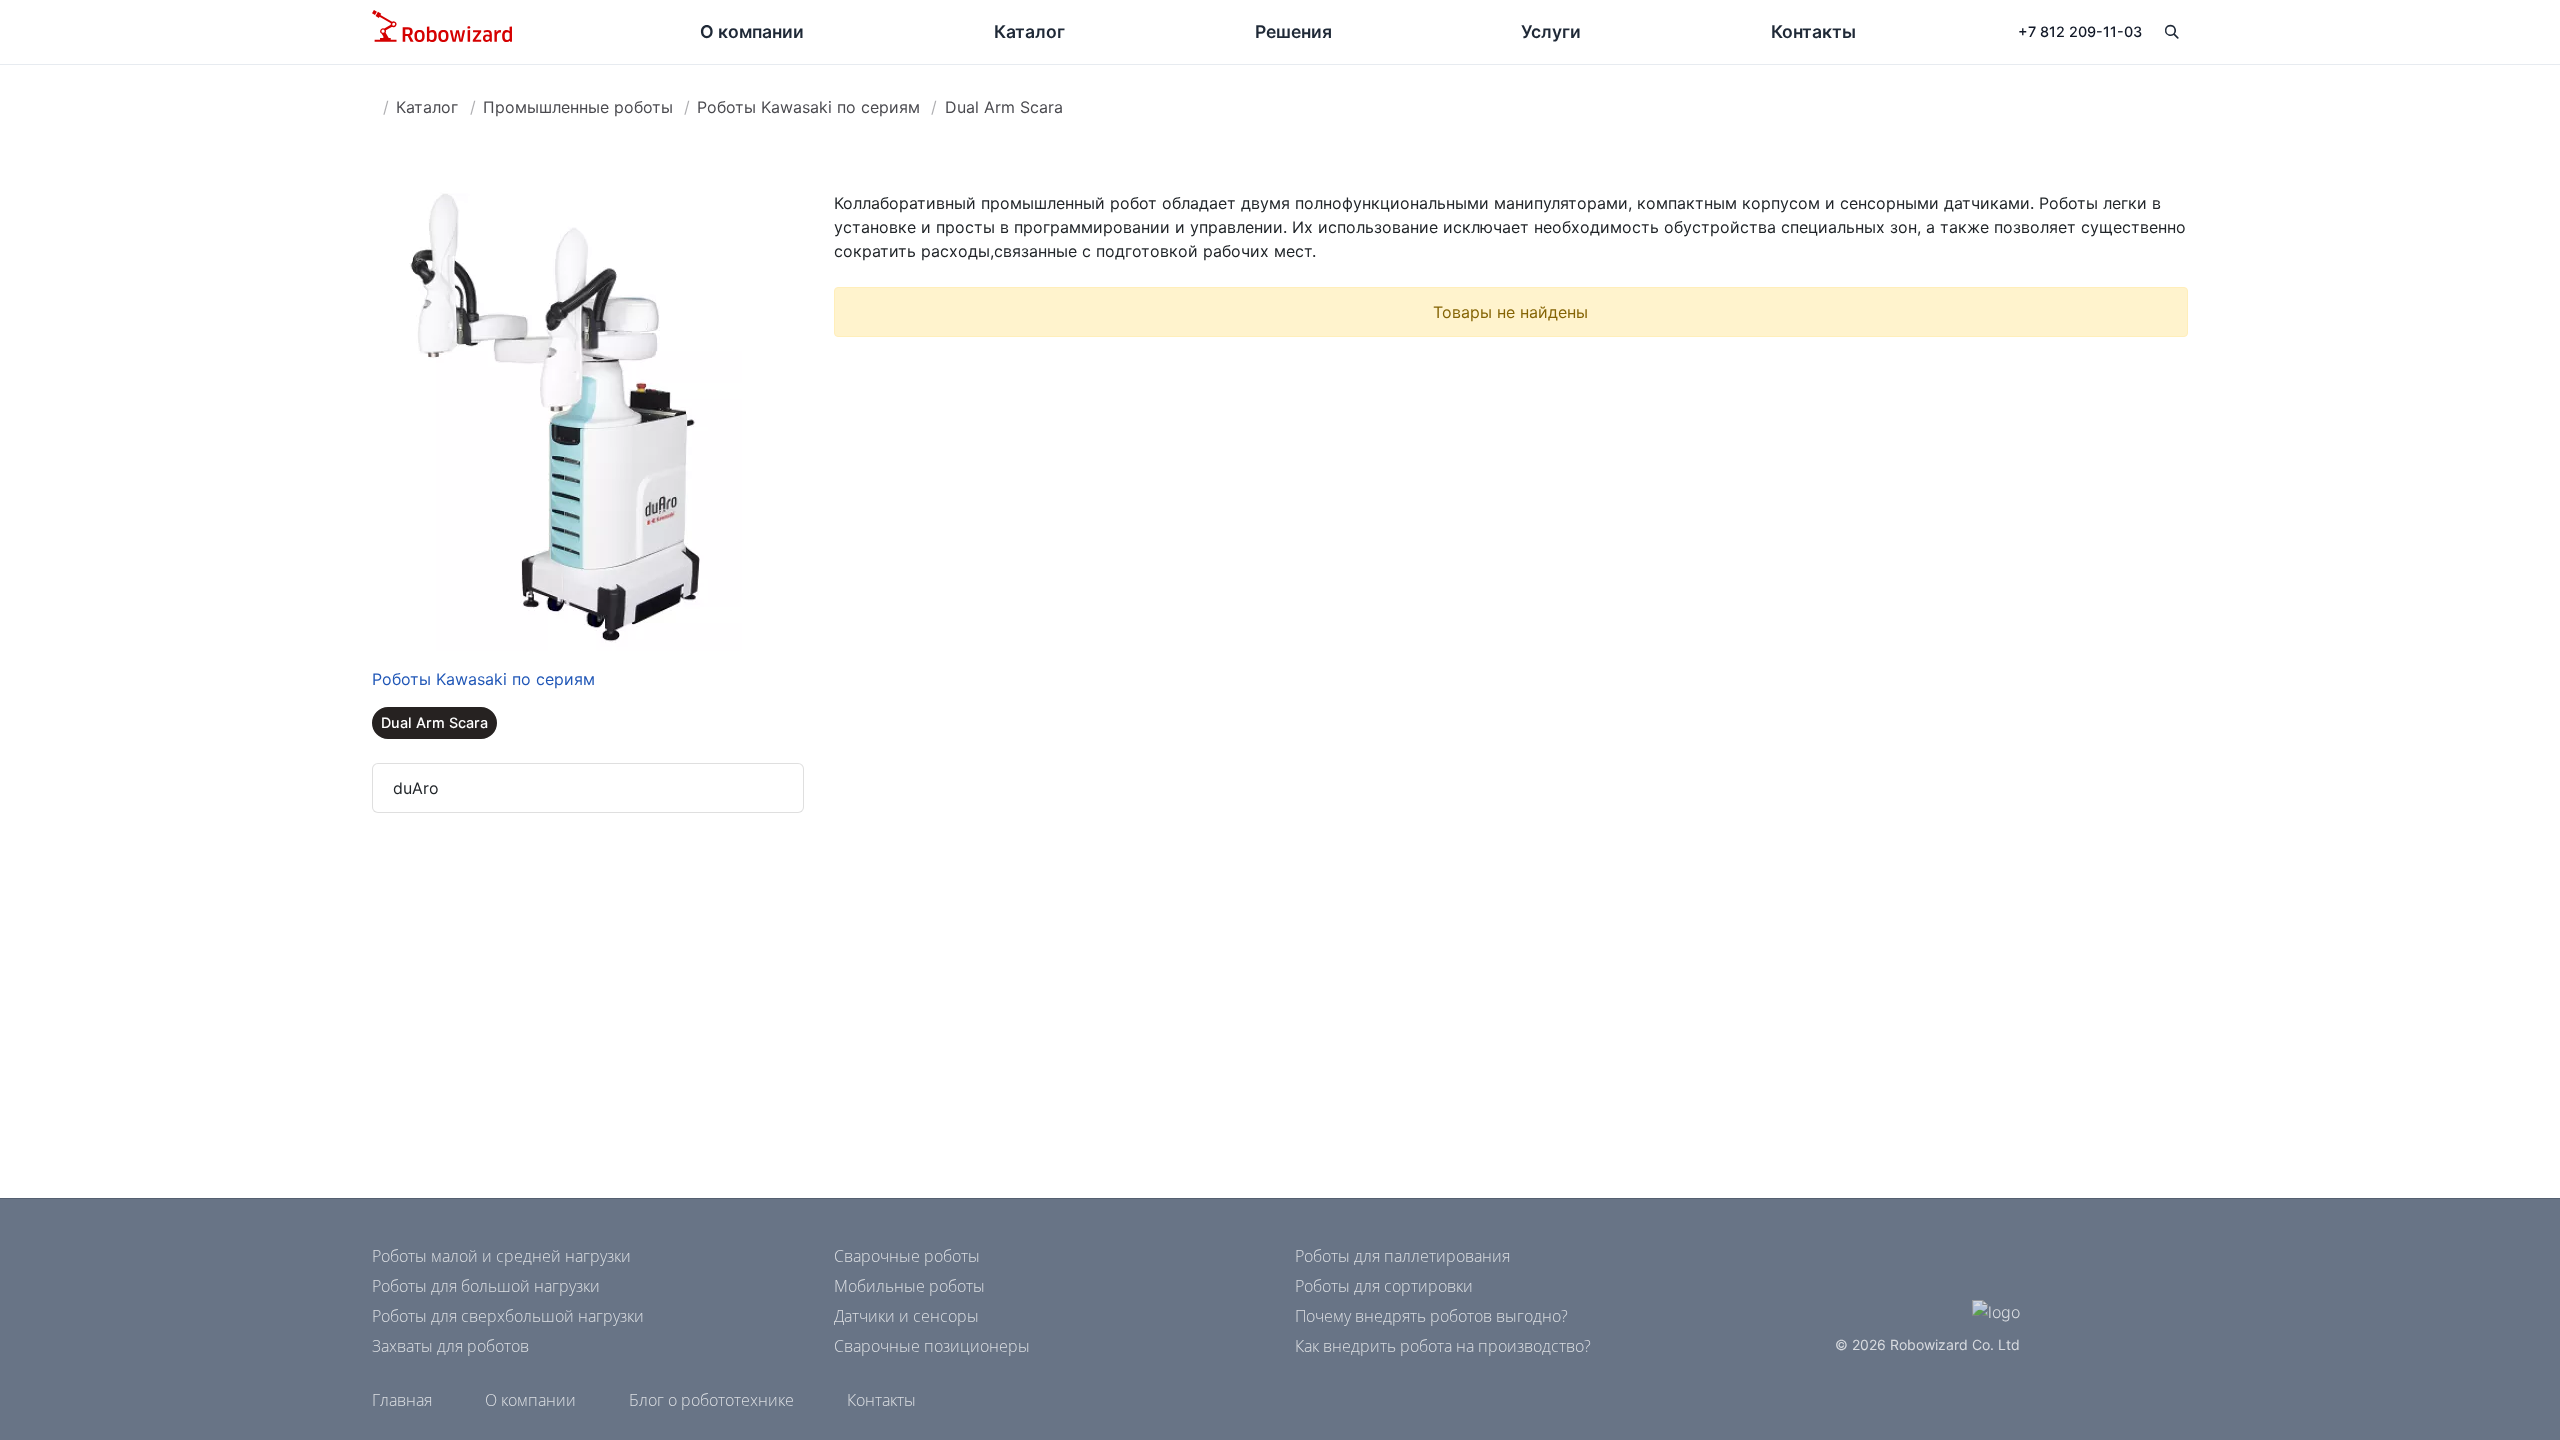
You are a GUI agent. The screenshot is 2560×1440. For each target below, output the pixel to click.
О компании (752, 31)
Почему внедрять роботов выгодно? (1431, 1316)
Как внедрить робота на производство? (1443, 1346)
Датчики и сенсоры (906, 1316)
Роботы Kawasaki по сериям (808, 107)
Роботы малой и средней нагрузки (501, 1256)
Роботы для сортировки (1384, 1286)
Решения (1293, 31)
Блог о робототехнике (711, 1400)
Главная (402, 1400)
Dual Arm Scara (1004, 107)
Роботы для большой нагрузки (486, 1286)
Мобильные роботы (909, 1286)
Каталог (1029, 31)
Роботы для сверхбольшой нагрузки (508, 1316)
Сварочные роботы (907, 1256)
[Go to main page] (442, 32)
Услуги (1551, 31)
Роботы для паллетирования (1402, 1256)
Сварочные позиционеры (932, 1346)
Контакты (1813, 31)
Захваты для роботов (450, 1346)
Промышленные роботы (578, 107)
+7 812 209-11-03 (2080, 31)
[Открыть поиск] (2171, 32)
